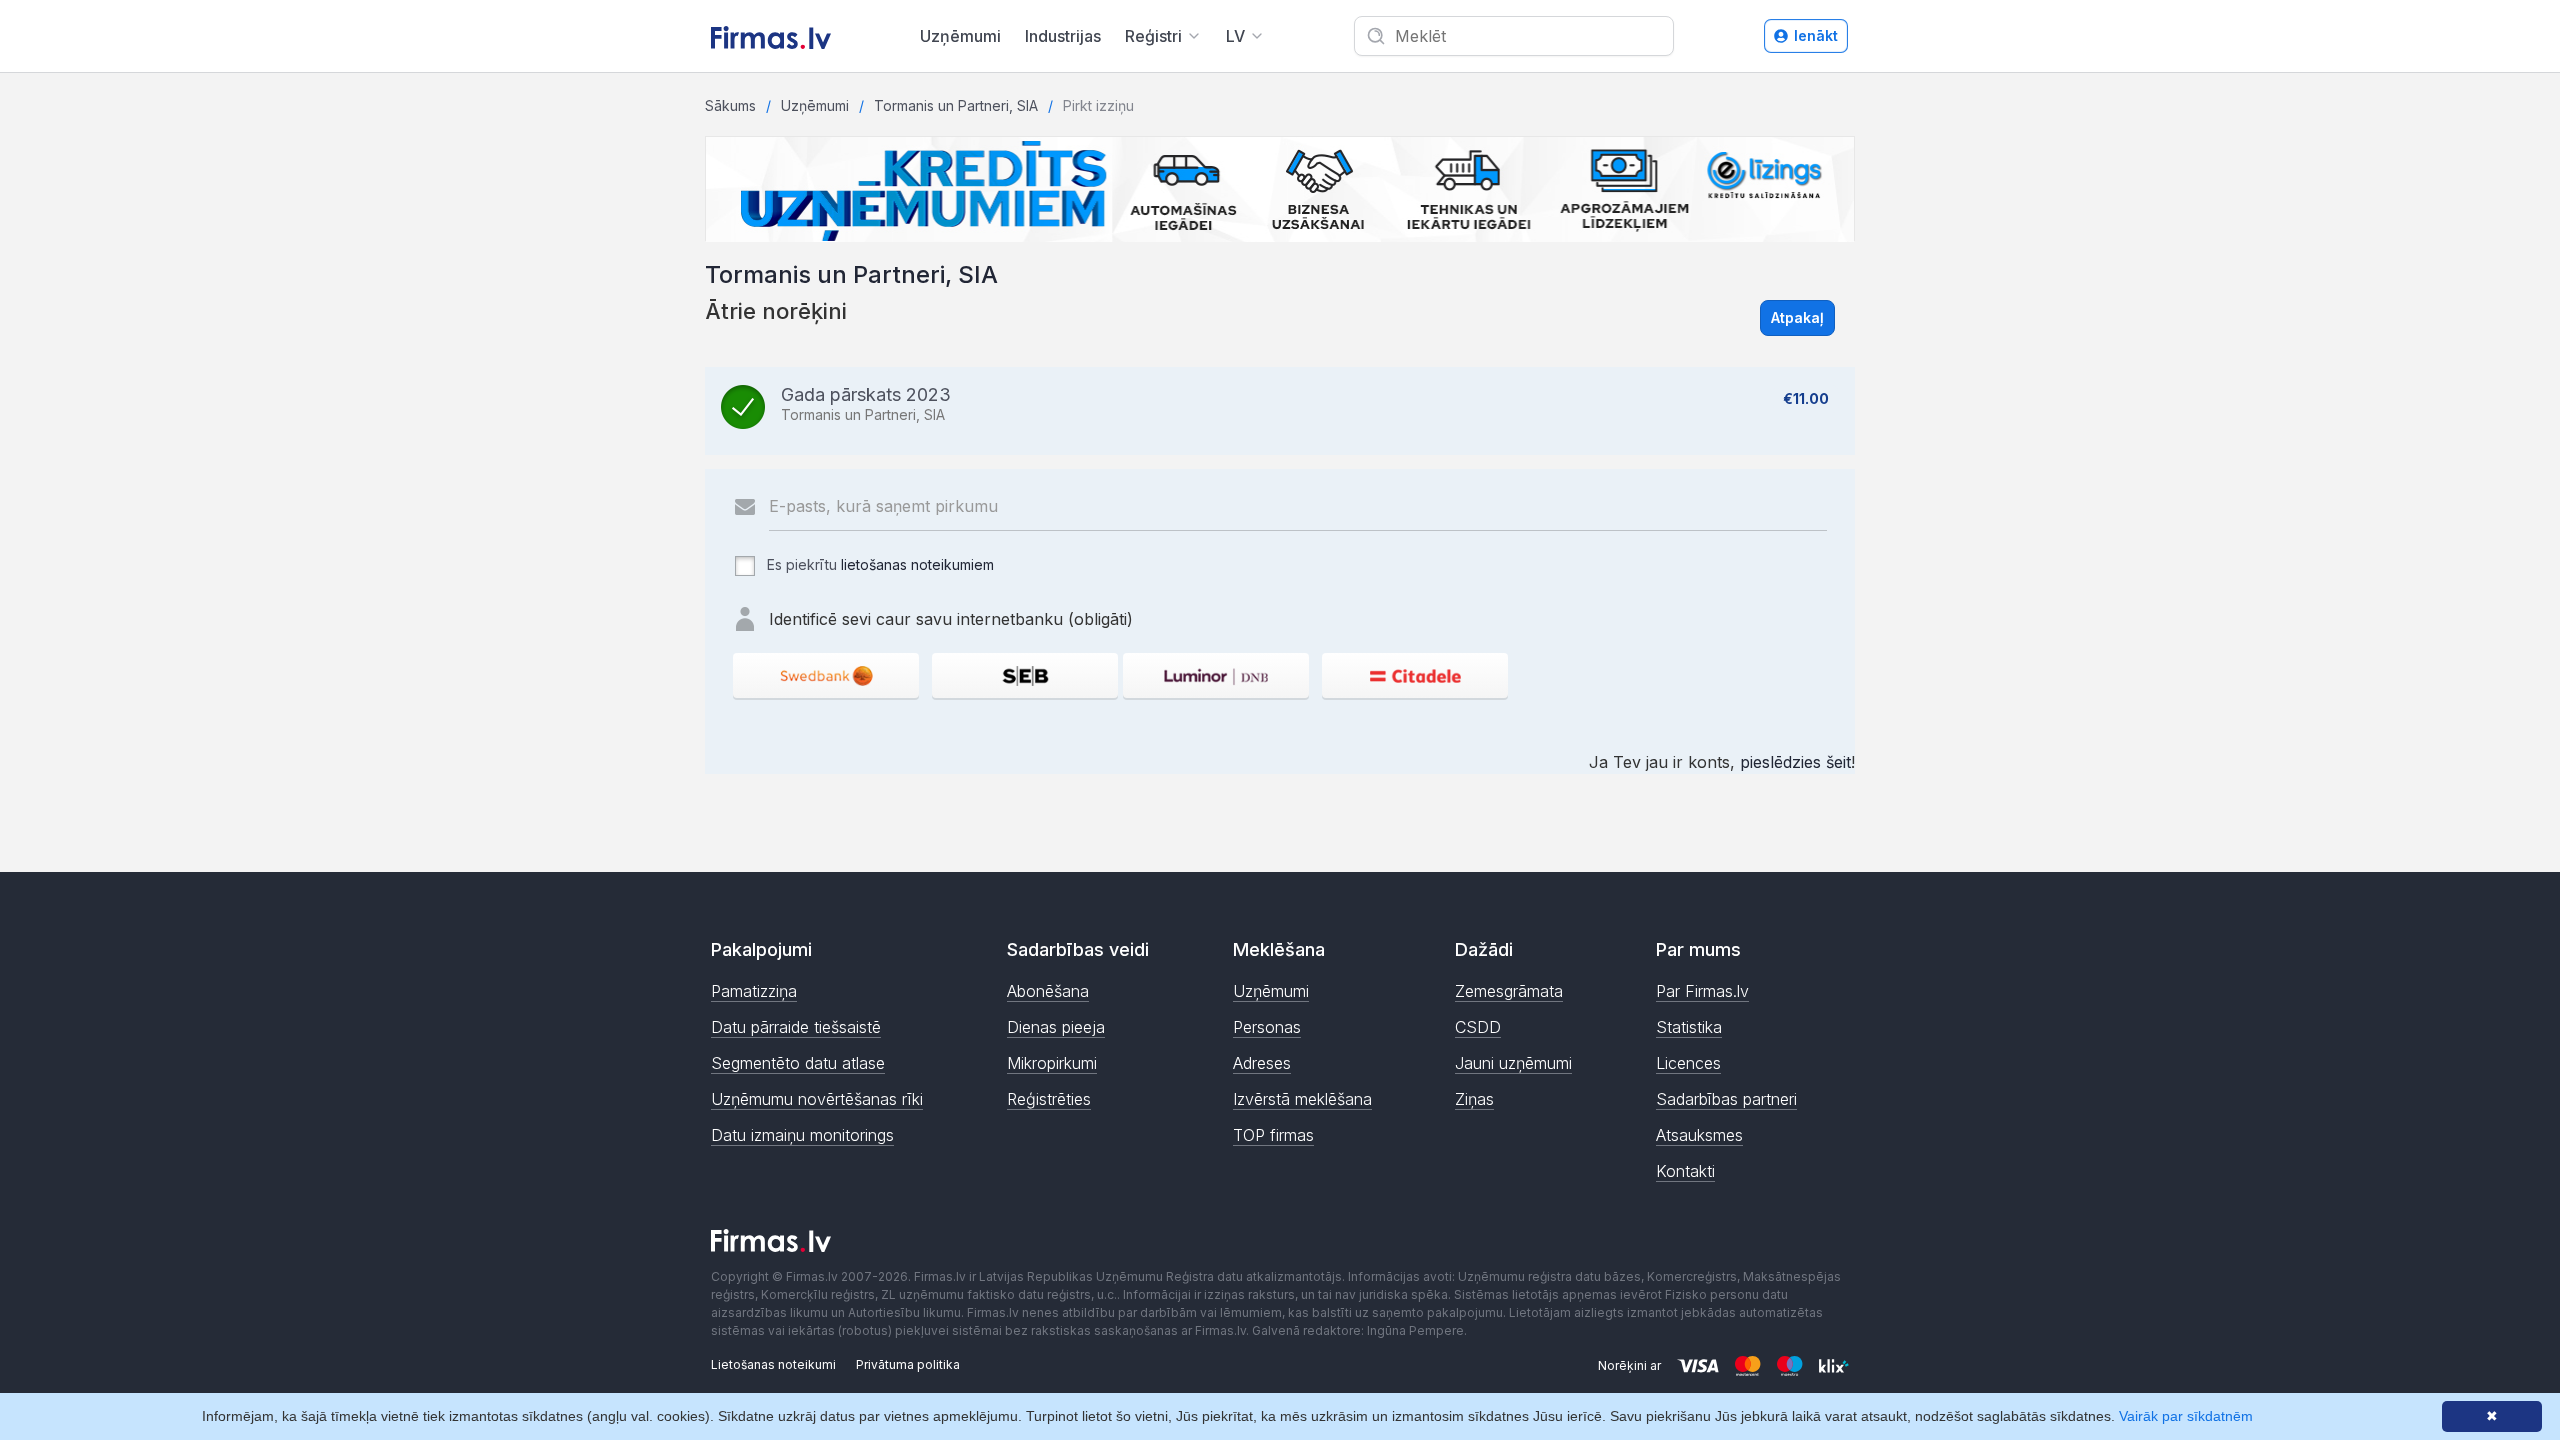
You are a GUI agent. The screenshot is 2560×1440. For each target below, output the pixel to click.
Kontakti (1685, 1171)
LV (1235, 36)
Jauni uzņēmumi (1513, 1063)
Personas (1267, 1027)
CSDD (1478, 1027)
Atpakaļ (1797, 317)
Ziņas (1474, 1099)
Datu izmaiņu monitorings (802, 1135)
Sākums (730, 105)
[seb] (1025, 675)
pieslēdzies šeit (1795, 762)
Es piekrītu (878, 564)
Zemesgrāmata (1509, 991)
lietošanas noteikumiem (917, 564)
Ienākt (1816, 35)
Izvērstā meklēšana (1302, 1099)
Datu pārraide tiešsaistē (796, 1027)
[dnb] (1216, 675)
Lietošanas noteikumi (773, 1364)
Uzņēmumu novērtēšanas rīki (817, 1099)
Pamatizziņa (754, 991)
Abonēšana (1048, 991)
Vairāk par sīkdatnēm (2186, 1416)
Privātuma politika (908, 1364)
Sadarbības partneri (1726, 1099)
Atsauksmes (1699, 1135)
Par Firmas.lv (1702, 991)
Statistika (1689, 1027)
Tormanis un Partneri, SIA (956, 105)
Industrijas (1063, 36)
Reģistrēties (1049, 1099)
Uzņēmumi (960, 36)
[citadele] (1415, 675)
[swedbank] (826, 675)
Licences (1688, 1063)
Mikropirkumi (1052, 1063)
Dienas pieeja (1056, 1027)
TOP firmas (1273, 1135)
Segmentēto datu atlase (798, 1063)
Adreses (1262, 1063)
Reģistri (1153, 36)
